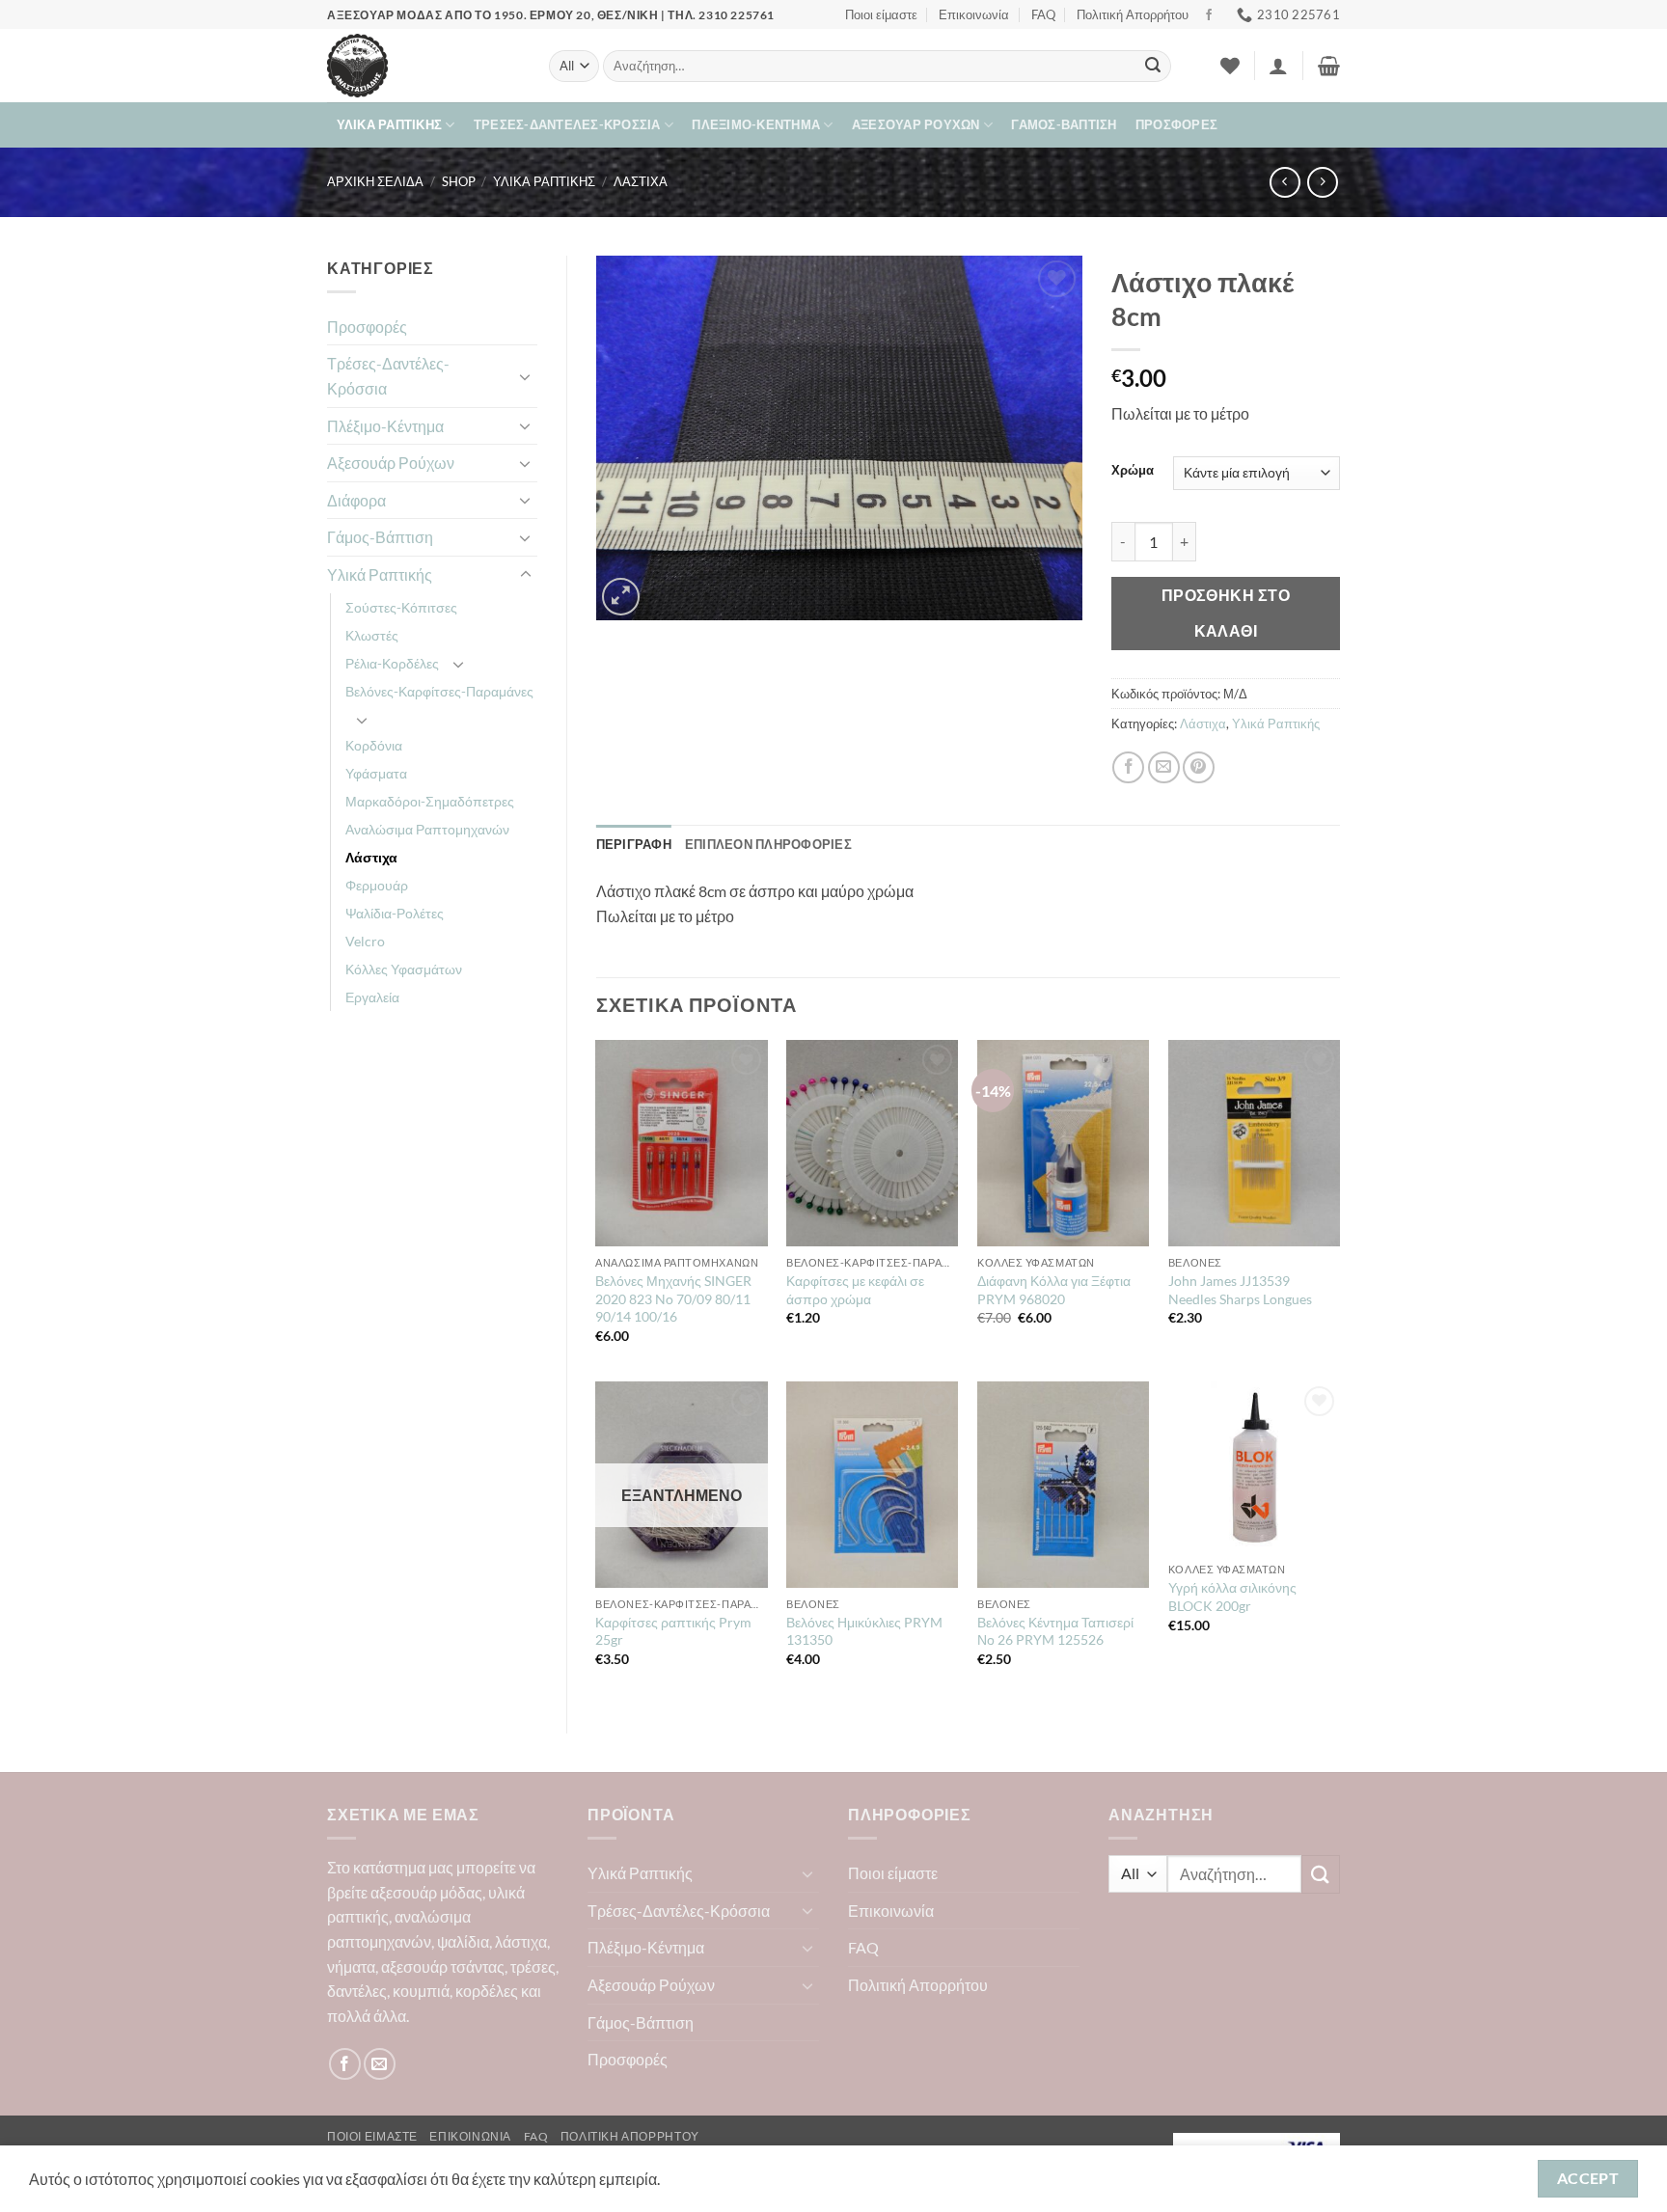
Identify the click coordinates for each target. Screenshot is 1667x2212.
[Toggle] (526, 376)
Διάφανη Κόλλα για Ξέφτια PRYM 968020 (1054, 1290)
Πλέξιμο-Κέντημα (756, 124)
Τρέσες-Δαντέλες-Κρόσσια (567, 124)
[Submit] (1153, 67)
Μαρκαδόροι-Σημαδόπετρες (430, 801)
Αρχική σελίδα (375, 181)
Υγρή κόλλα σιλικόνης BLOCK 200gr (1232, 1597)
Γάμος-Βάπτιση (1064, 124)
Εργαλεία (372, 997)
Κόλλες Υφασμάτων (404, 969)
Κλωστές (372, 635)
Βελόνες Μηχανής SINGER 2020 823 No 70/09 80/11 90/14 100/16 (673, 1298)
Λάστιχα (641, 181)
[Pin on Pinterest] (1199, 767)
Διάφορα (356, 500)
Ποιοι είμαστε (881, 14)
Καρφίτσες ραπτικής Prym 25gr (673, 1631)
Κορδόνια (374, 745)
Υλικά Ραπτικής (390, 124)
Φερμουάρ (377, 885)
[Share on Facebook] (1128, 767)
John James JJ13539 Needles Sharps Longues (1240, 1290)
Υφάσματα (376, 773)
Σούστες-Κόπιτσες (401, 607)
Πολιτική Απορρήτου (1133, 14)
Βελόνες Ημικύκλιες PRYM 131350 (864, 1631)
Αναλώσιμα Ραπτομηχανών (427, 829)
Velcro (365, 941)
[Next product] (1284, 182)
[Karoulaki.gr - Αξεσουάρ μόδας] (424, 66)
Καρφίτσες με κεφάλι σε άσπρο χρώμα (855, 1290)
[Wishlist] (1230, 66)
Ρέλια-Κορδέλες (392, 663)
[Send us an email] (380, 2064)
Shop (459, 181)
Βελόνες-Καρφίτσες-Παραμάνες (439, 691)
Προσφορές (1176, 124)
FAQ (1043, 14)
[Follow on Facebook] (1209, 15)
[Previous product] (1322, 182)
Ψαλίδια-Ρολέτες (395, 913)
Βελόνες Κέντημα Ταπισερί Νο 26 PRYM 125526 (1055, 1631)
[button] (1278, 66)
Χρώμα (1133, 471)
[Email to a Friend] (1164, 767)
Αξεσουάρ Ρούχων (916, 124)
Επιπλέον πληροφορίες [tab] (768, 844)
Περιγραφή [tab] (634, 844)
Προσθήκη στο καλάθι (1226, 613)
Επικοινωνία (974, 14)
